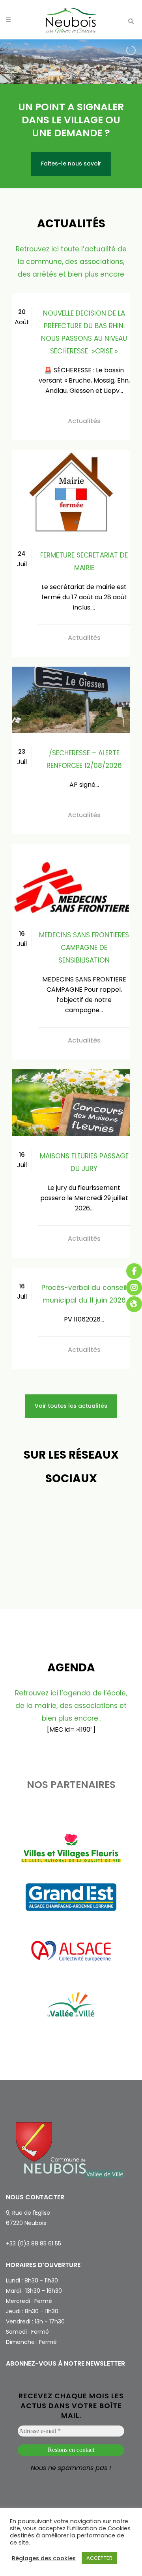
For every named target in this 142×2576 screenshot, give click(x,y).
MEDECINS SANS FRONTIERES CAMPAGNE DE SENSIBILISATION (84, 948)
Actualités (84, 421)
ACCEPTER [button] (99, 2558)
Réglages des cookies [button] (44, 2558)
